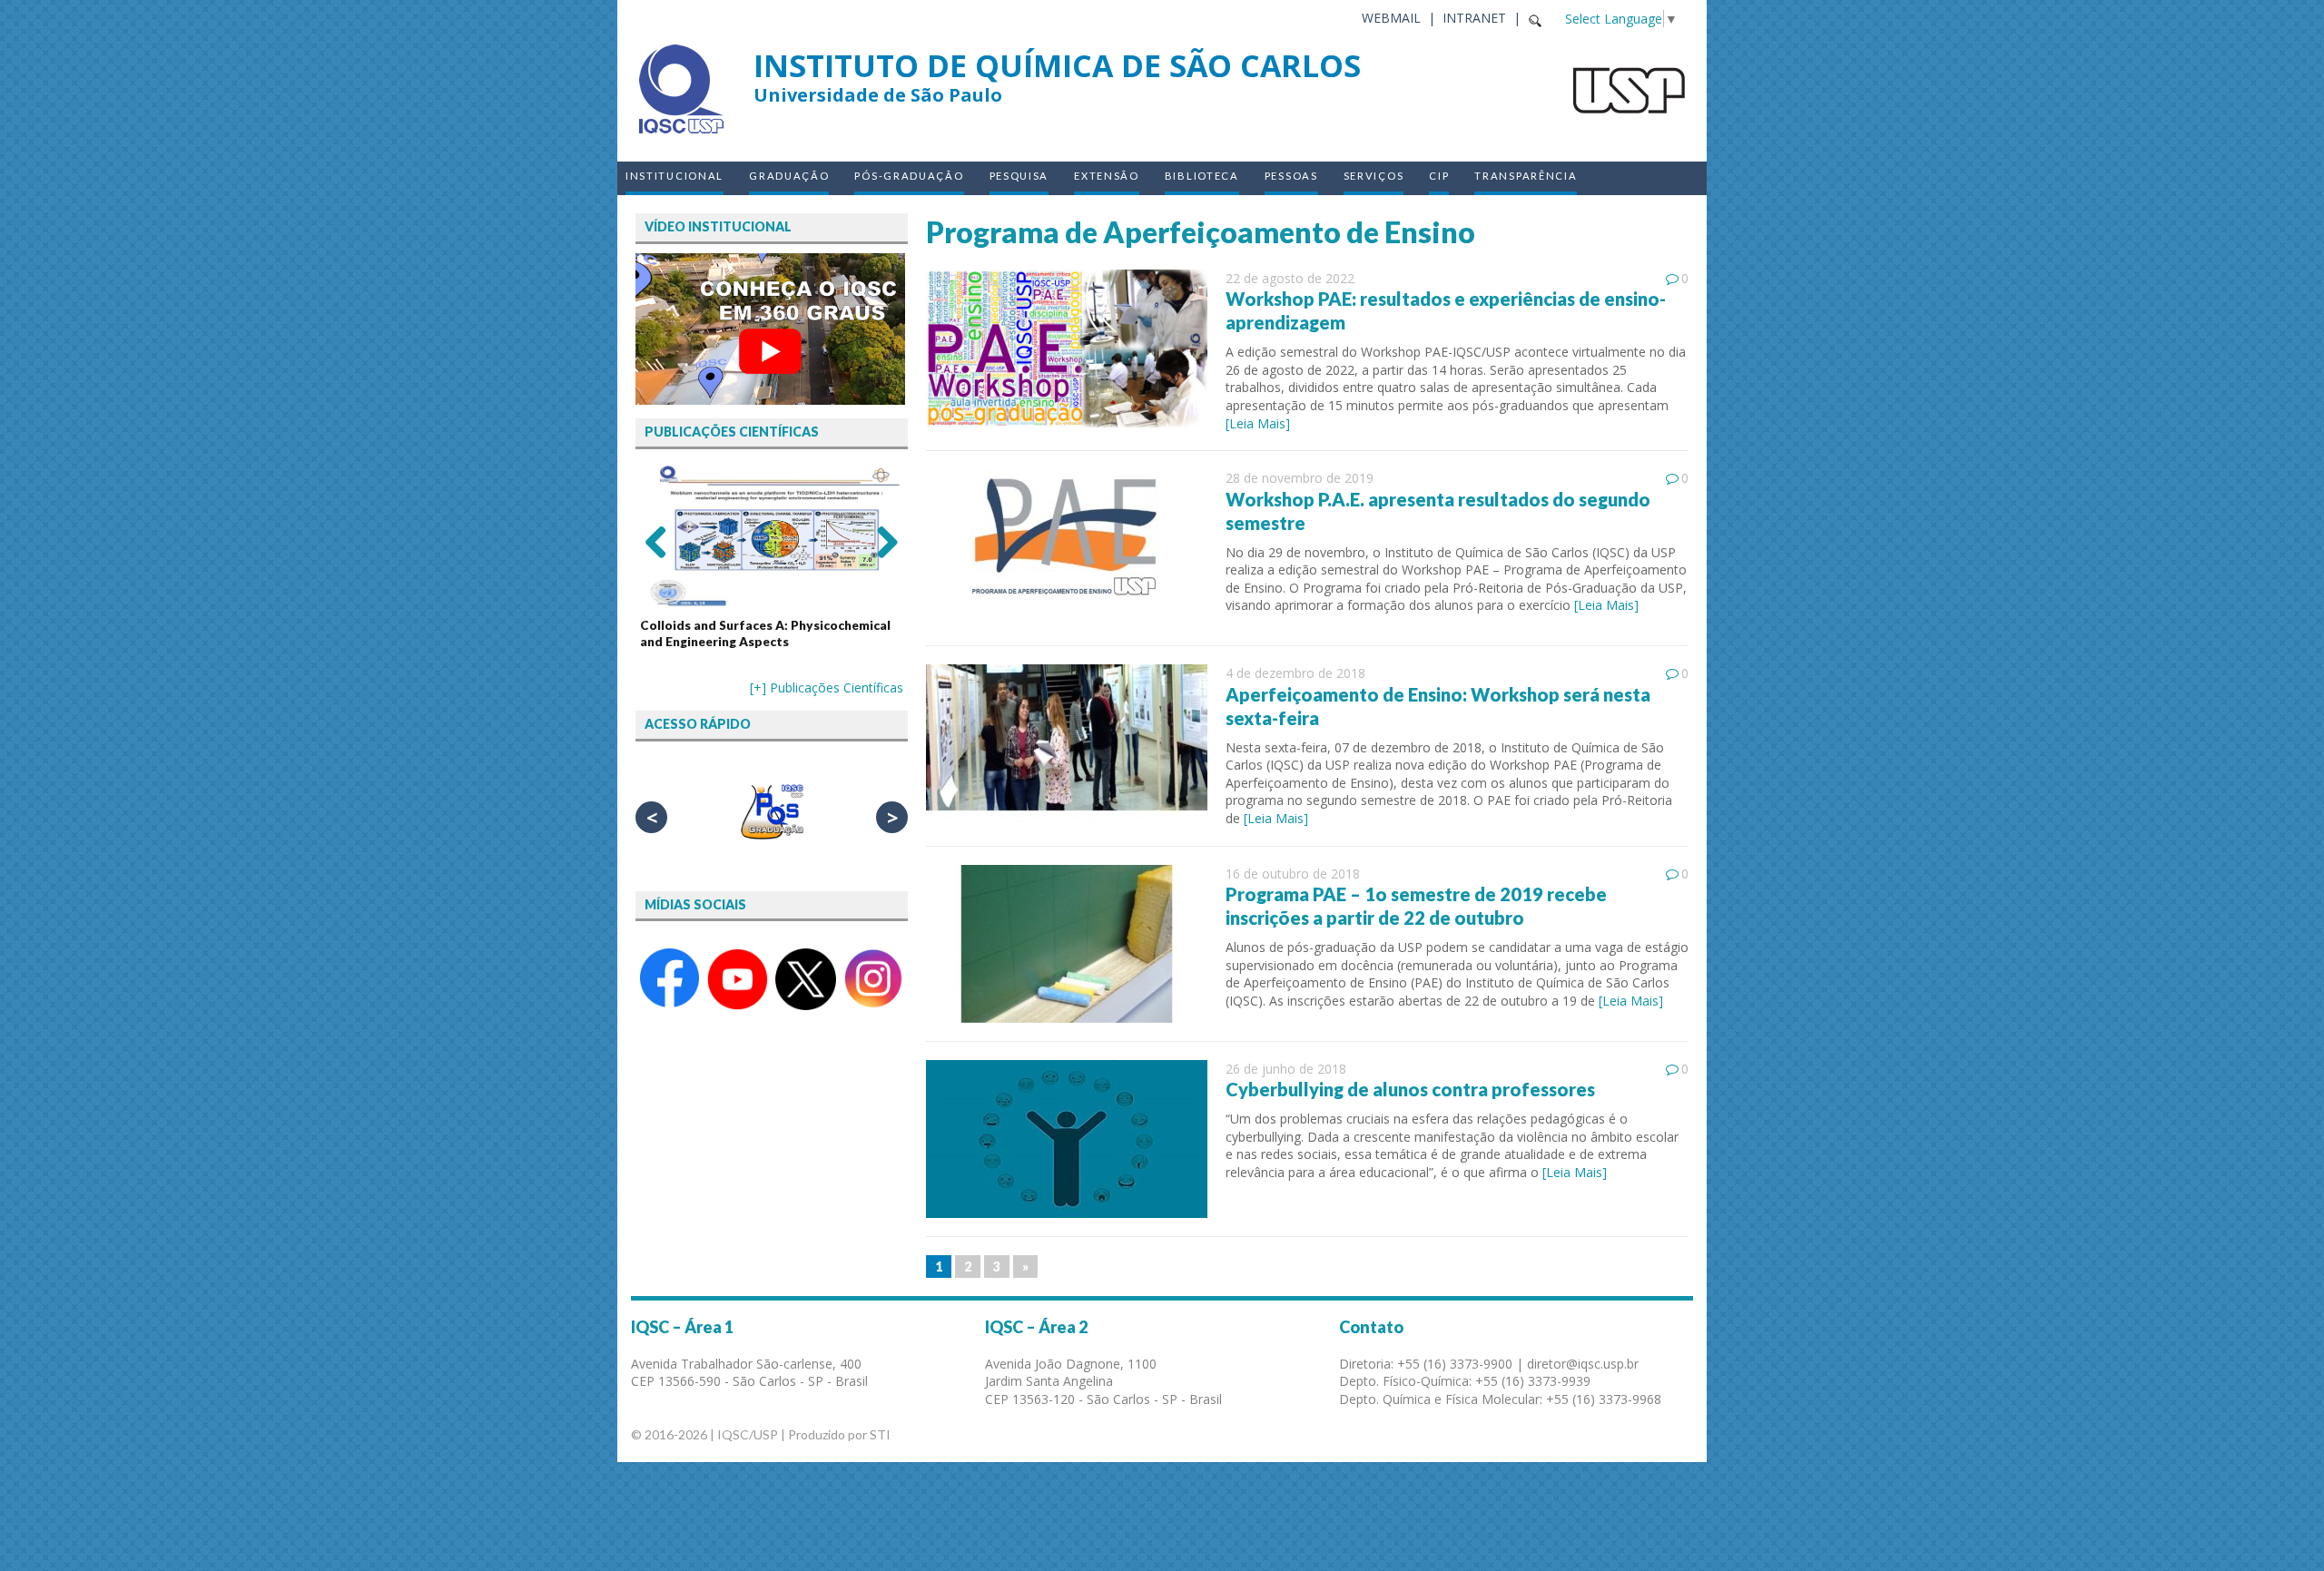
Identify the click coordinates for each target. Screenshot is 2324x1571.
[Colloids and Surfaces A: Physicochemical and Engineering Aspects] (772, 536)
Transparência (1526, 176)
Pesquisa (1019, 176)
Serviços (1374, 176)
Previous (663, 541)
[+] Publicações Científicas (827, 687)
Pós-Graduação (909, 176)
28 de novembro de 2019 (1300, 478)
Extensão (1107, 176)
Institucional (675, 176)
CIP (1439, 176)
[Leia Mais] (1258, 423)
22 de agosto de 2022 (1290, 278)
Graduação (789, 176)
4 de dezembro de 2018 (1295, 673)
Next (881, 541)
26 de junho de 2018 (1286, 1069)
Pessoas (1291, 176)
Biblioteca (1202, 176)
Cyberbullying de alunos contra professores (1410, 1089)
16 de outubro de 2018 (1293, 874)
